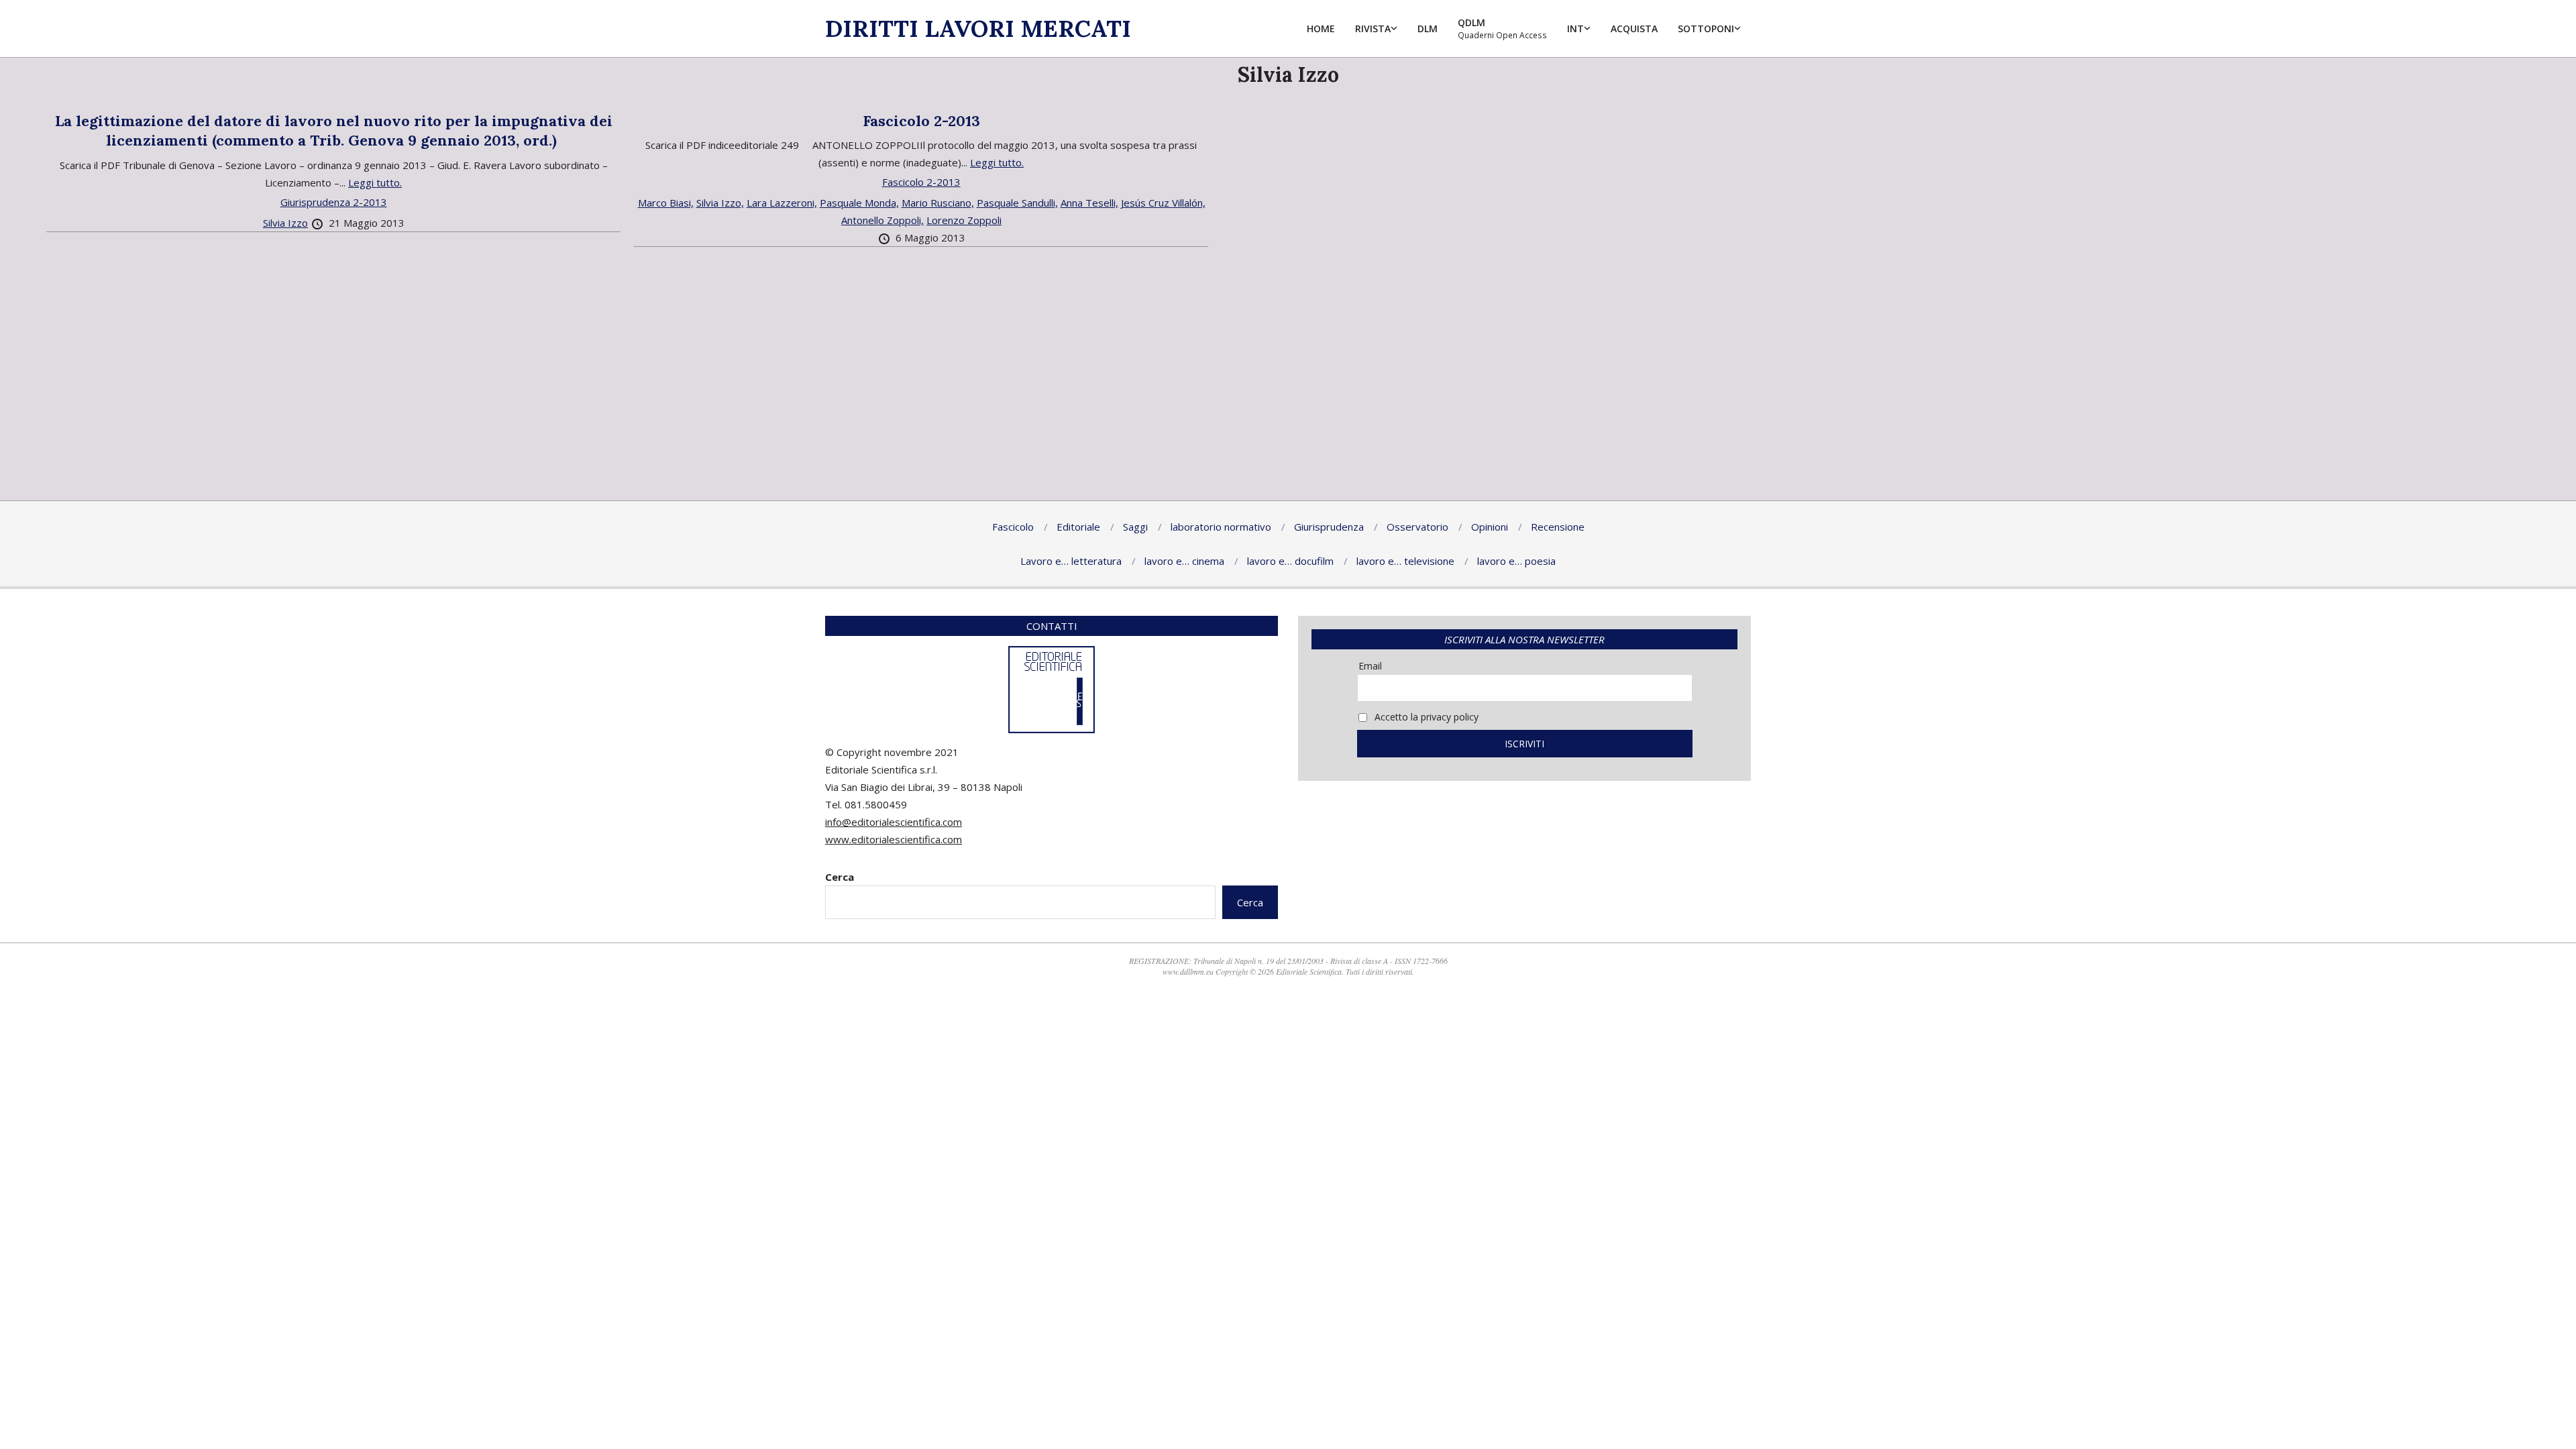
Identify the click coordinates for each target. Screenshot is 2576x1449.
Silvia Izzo (285, 223)
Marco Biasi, (666, 203)
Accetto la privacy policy (1425, 717)
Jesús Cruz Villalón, (1163, 203)
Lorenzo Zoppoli (964, 220)
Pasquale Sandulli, (1017, 203)
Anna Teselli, (1089, 203)
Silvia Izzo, (720, 203)
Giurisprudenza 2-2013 (334, 202)
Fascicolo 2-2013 (921, 121)
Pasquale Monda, (859, 203)
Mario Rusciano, (938, 203)
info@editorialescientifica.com (894, 822)
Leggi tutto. (375, 182)
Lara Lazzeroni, (782, 203)
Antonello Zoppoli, (882, 220)
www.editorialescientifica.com (894, 839)
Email (1370, 666)
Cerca (840, 877)
